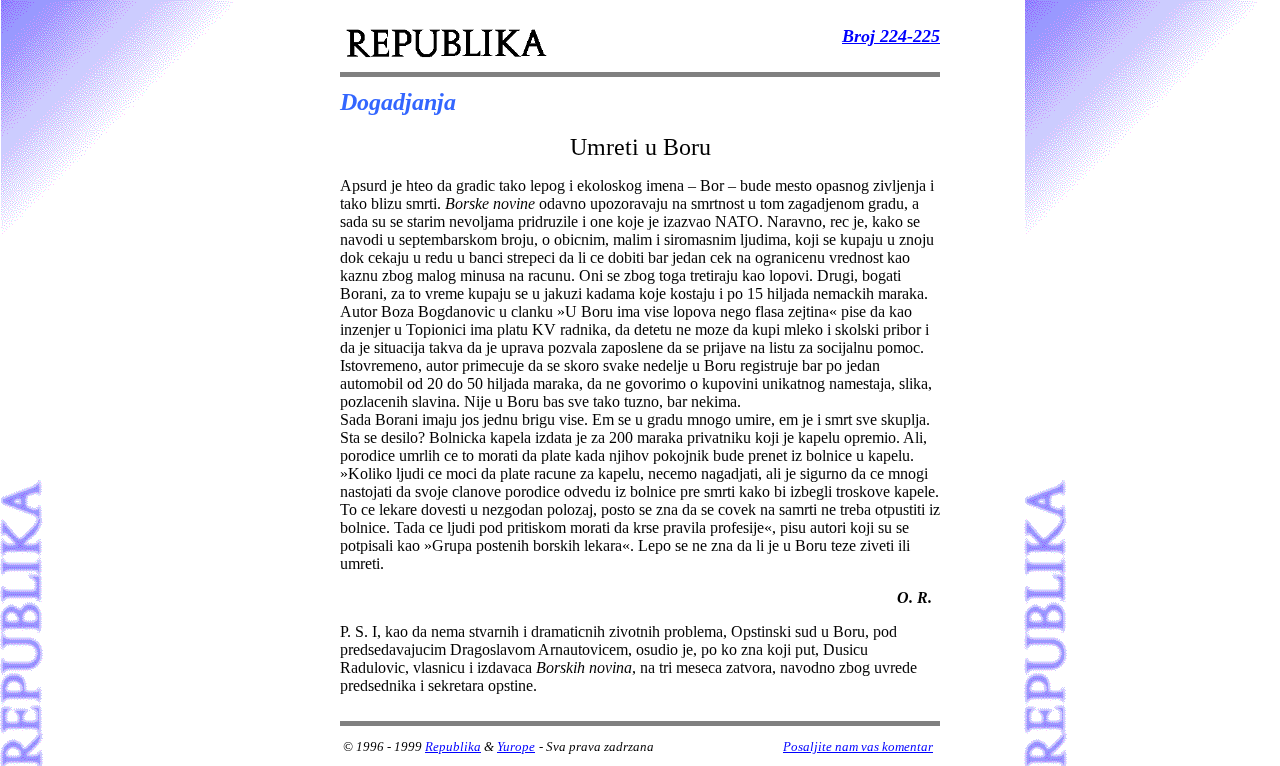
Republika (453, 746)
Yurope (516, 746)
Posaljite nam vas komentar (858, 746)
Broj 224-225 (891, 36)
